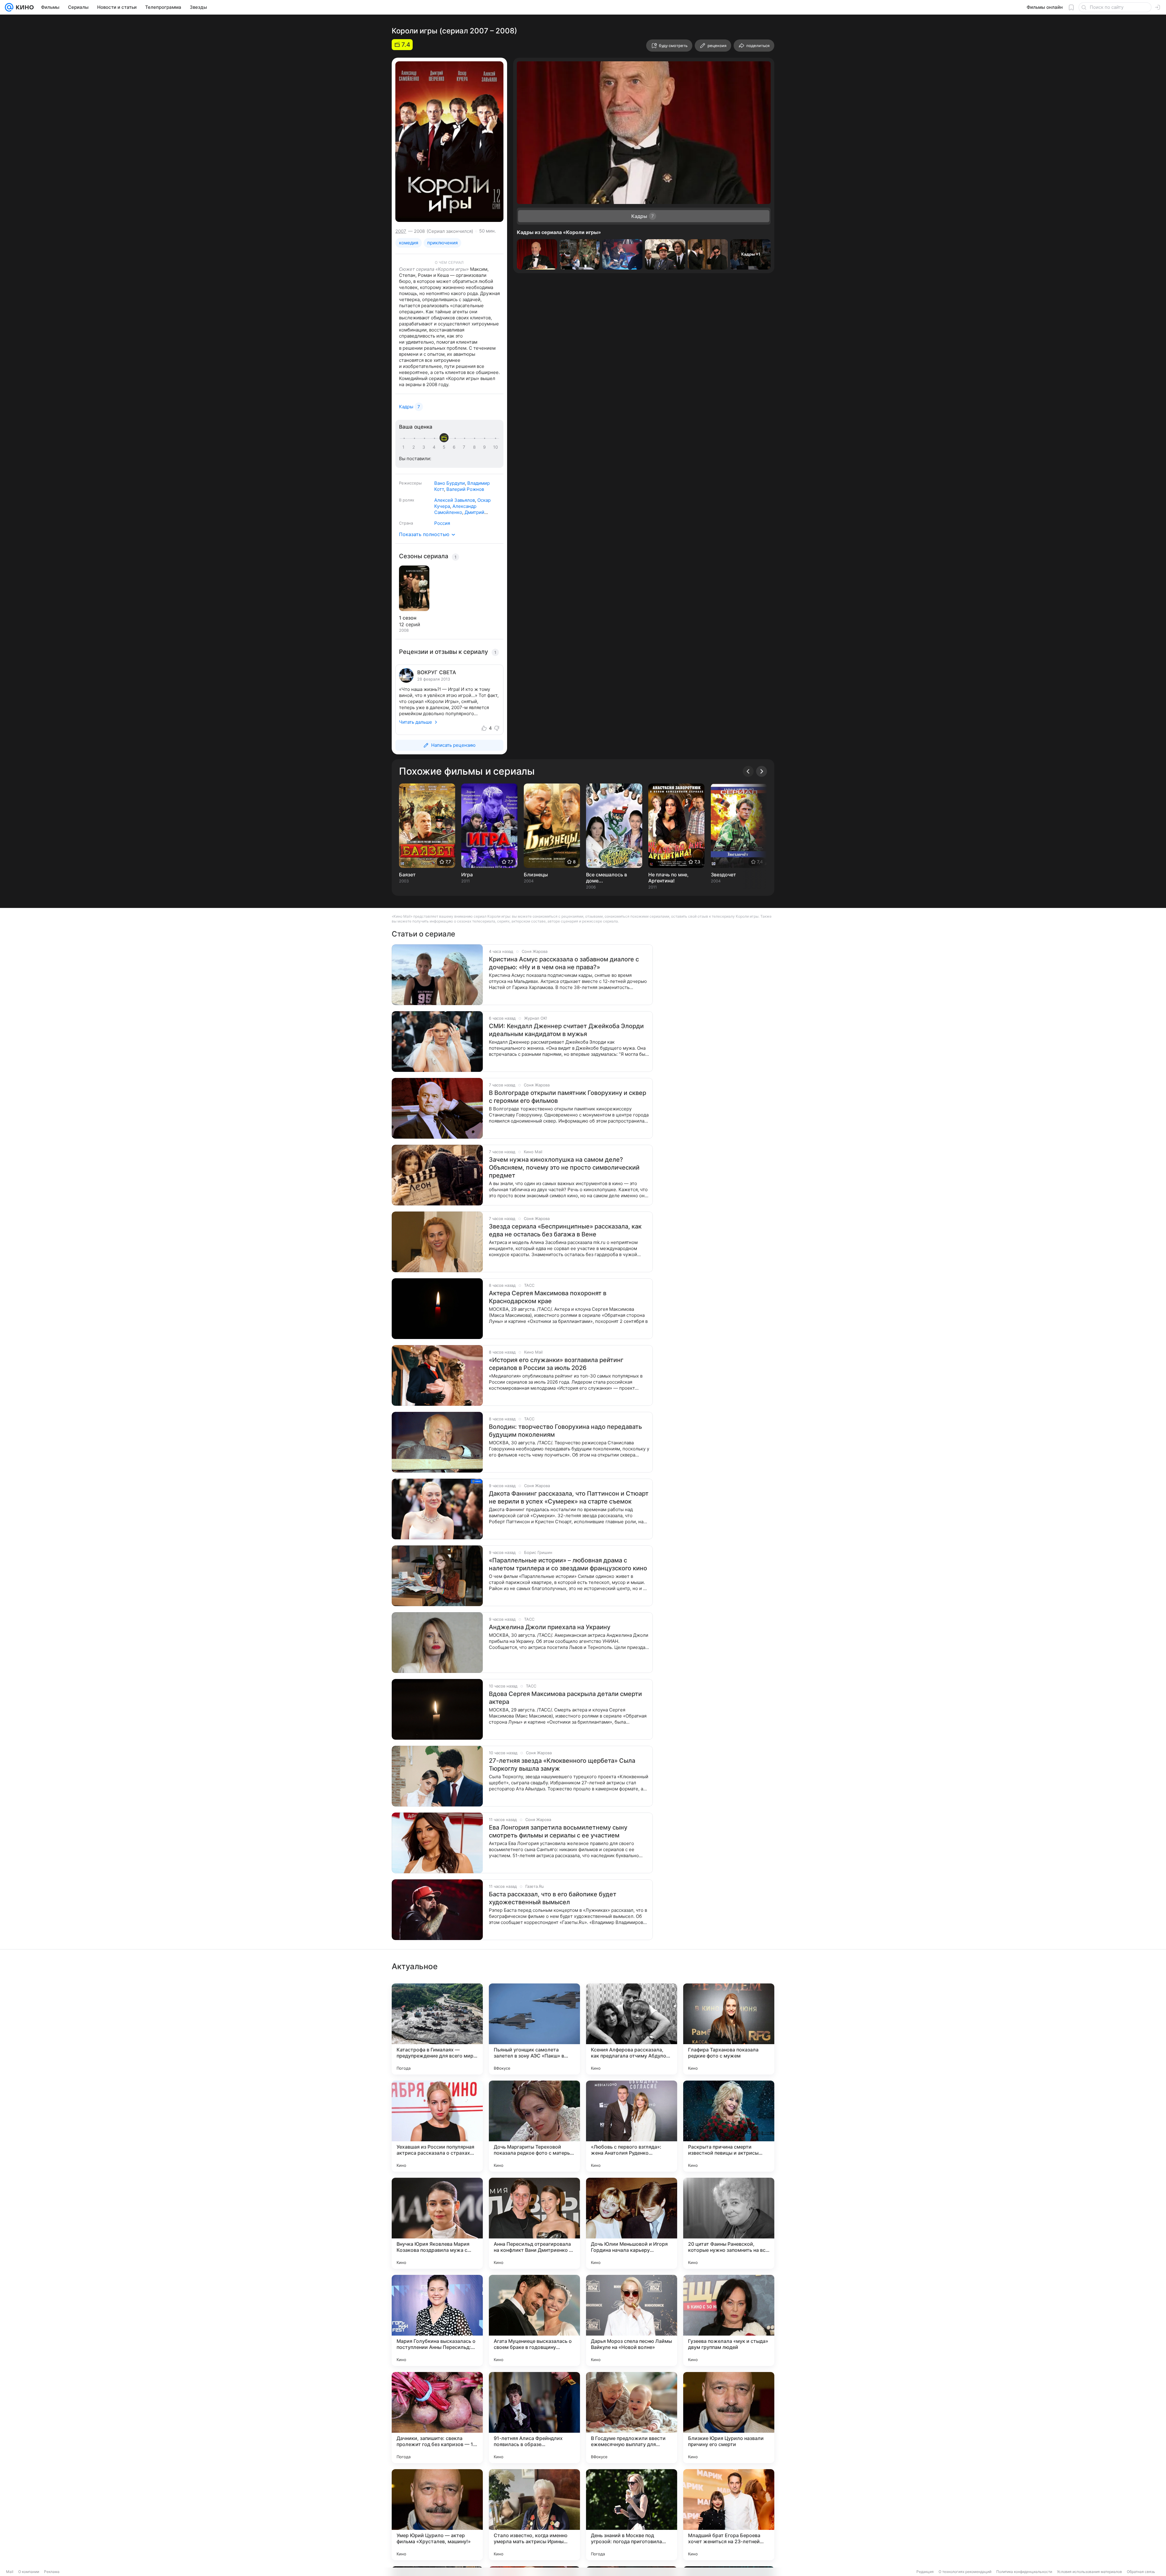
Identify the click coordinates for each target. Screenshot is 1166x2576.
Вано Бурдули (450, 483)
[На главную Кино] (24, 7)
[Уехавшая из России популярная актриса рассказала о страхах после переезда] (437, 2126)
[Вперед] (762, 771)
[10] (496, 447)
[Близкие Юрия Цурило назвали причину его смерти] (729, 2418)
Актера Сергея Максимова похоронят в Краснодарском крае (548, 1297)
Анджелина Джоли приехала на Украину (550, 1627)
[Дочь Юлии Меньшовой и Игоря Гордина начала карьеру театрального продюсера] (632, 2223)
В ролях (407, 500)
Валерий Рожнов (465, 489)
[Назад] (748, 771)
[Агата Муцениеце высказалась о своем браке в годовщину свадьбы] (534, 2320)
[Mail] (9, 7)
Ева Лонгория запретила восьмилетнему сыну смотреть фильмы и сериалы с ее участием (558, 1831)
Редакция (925, 2572)
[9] (486, 447)
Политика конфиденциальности (1024, 2572)
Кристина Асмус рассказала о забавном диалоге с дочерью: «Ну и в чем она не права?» (564, 963)
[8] (476, 447)
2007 (401, 231)
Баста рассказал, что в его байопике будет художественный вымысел (553, 1898)
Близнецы (536, 875)
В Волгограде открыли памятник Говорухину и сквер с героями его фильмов (568, 1097)
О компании (29, 2572)
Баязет (407, 875)
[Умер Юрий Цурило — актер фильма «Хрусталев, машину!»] (437, 2515)
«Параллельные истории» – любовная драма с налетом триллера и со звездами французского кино (568, 1564)
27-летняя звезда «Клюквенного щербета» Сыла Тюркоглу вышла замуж (562, 1765)
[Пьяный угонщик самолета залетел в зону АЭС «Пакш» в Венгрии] (534, 2029)
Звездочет (723, 875)
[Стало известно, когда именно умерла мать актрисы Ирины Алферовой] (534, 2515)
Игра (467, 875)
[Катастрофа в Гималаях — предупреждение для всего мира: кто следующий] (437, 2029)
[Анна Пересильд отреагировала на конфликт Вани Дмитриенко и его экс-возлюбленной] (534, 2223)
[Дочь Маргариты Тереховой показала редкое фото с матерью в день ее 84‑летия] (534, 2126)
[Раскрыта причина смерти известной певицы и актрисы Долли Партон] (729, 2126)
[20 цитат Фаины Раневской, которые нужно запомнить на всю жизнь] (729, 2223)
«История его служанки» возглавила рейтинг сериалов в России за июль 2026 (556, 1364)
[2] (415, 447)
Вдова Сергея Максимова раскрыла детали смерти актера (565, 1698)
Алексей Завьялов (455, 500)
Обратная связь (1141, 2572)
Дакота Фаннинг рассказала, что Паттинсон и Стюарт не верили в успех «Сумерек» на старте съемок (569, 1497)
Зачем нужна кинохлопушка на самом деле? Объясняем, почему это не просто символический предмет (564, 1167)
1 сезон (408, 618)
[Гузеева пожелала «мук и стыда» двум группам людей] (729, 2320)
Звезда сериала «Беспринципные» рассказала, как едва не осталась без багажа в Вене (565, 1230)
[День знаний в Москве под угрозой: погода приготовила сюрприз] (632, 2515)
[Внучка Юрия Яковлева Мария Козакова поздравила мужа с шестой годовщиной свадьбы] (437, 2223)
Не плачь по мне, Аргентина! (668, 878)
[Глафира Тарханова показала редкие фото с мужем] (729, 2029)
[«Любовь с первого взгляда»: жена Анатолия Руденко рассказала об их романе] (632, 2126)
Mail (10, 2572)
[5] (445, 447)
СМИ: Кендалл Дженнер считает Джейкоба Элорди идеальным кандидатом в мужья (566, 1030)
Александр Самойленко (455, 509)
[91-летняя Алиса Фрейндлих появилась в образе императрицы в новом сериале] (534, 2418)
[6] (455, 447)
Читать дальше (416, 722)
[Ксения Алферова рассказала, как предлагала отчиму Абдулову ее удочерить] (632, 2029)
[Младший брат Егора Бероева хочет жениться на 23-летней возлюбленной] (729, 2515)
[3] (425, 447)
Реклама (52, 2572)
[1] (405, 447)
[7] (465, 447)
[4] (435, 447)
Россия (442, 523)
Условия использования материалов (1089, 2572)
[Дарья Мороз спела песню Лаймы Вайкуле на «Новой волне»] (632, 2320)
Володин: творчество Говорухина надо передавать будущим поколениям (565, 1431)
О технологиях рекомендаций (965, 2572)
